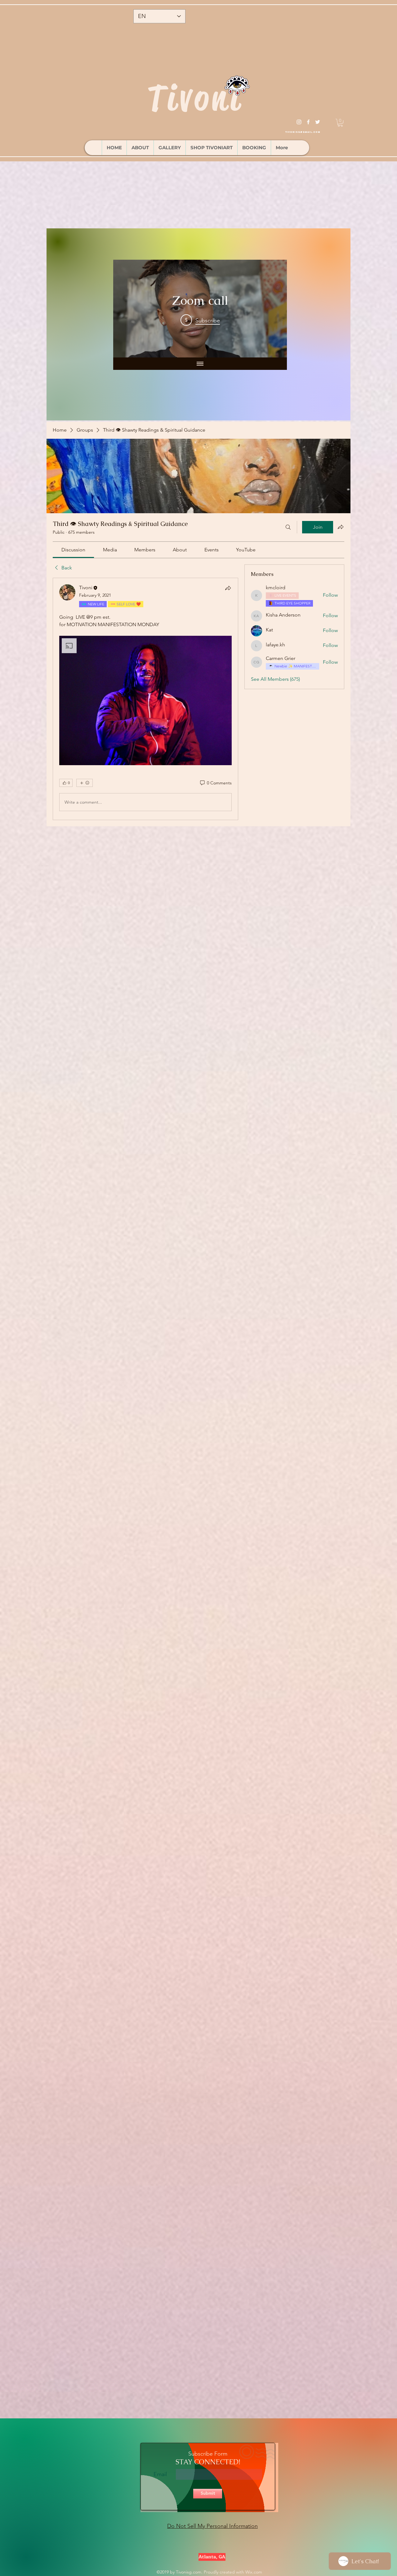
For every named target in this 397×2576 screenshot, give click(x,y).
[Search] (288, 527)
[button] (340, 123)
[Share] (228, 588)
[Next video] (274, 309)
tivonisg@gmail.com (303, 132)
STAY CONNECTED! (208, 2462)
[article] (145, 699)
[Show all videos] (200, 364)
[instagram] (299, 122)
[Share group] (341, 527)
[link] (73, 550)
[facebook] (308, 122)
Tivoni (195, 98)
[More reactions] (85, 783)
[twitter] (318, 122)
